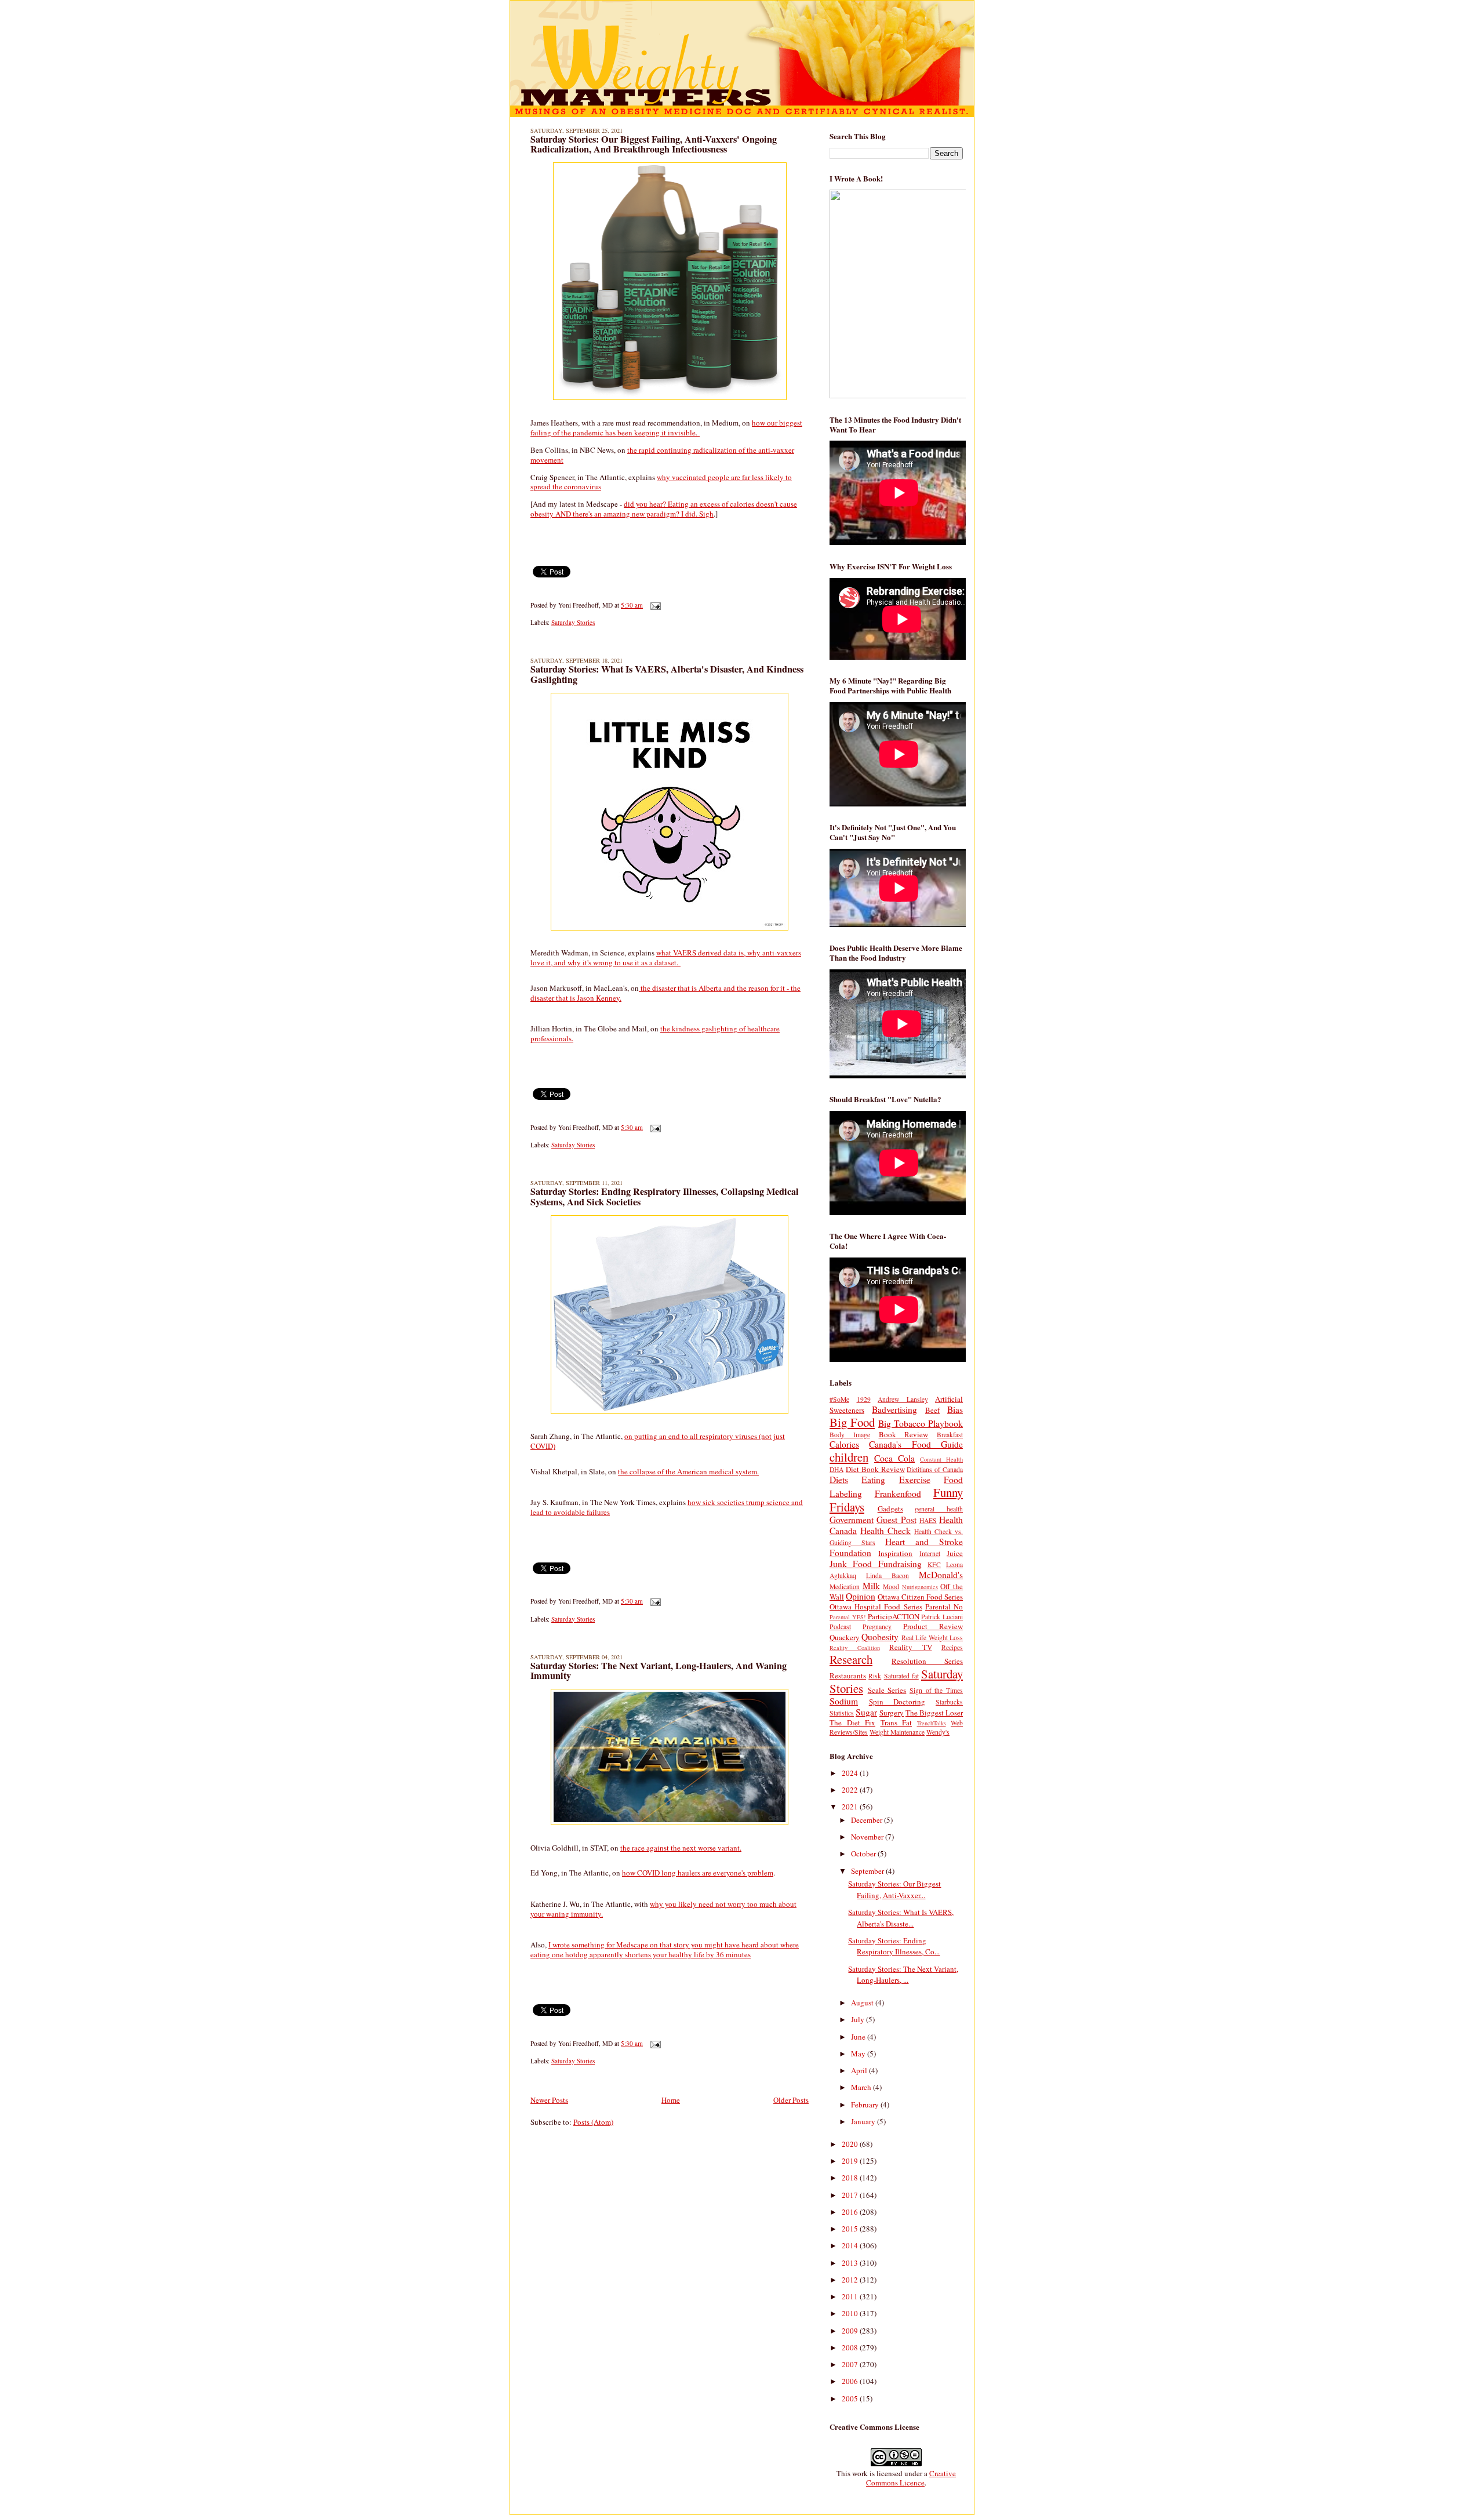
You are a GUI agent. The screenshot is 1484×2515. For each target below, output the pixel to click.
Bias (955, 1409)
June (859, 2037)
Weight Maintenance (897, 1732)
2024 (851, 1773)
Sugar (866, 1712)
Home (671, 2100)
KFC (934, 1564)
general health (939, 1509)
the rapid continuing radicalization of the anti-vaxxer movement (662, 455)
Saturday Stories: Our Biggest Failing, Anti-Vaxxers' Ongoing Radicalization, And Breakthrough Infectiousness (654, 144)
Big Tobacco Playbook (921, 1423)
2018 (851, 2178)
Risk (875, 1676)
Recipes (952, 1647)
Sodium (844, 1701)
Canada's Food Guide (916, 1444)
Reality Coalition (855, 1648)
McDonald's (941, 1575)
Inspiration (895, 1553)
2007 (851, 2364)
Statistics (842, 1713)
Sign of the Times (936, 1690)
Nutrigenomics (920, 1587)
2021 (851, 1807)
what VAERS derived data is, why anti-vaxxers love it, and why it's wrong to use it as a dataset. (666, 957)
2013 (851, 2263)
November (868, 1837)
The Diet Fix (852, 1722)
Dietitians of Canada (935, 1469)
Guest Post (896, 1520)
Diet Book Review (875, 1469)
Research (851, 1659)
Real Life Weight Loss (932, 1638)
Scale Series (887, 1690)
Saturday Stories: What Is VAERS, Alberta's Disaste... (901, 1918)
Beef (932, 1410)
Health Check (885, 1531)
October (864, 1853)
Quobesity (880, 1637)
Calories (844, 1444)
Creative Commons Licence (911, 2478)
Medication (845, 1587)
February (866, 2105)
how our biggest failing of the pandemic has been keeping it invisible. (666, 428)
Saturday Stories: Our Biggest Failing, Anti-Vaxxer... (894, 1889)
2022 (851, 1790)
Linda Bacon (888, 1575)
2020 (851, 2144)
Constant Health (941, 1459)
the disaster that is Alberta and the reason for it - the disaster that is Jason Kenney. (665, 993)
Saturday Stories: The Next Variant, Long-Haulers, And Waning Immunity (659, 1671)
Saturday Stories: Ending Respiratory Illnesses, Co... (894, 1946)
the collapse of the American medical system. (688, 1471)
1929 (864, 1399)
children (849, 1457)
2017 (851, 2195)
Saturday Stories (573, 622)
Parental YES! (848, 1617)
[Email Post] (654, 605)
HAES (928, 1520)
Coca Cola (894, 1458)
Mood (891, 1587)
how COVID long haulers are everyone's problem (698, 1873)
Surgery (892, 1713)
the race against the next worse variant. (681, 1848)
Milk (871, 1586)
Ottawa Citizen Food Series (920, 1597)
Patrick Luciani (942, 1617)
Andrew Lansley (903, 1399)
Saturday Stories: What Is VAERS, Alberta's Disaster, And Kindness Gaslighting (667, 674)
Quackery (845, 1637)
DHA (836, 1469)
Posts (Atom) (593, 2122)
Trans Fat (896, 1722)
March (862, 2087)
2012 (851, 2280)
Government (852, 1520)
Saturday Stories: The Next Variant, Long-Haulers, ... (903, 1975)
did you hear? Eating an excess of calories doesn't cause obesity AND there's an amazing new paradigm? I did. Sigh (664, 509)
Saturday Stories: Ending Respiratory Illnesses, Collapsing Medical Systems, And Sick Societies (665, 1197)
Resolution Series (927, 1661)
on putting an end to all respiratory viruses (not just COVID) (658, 1441)
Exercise (915, 1480)
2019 (851, 2161)
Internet (930, 1553)
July (859, 2019)
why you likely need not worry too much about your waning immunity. (663, 1909)
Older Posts (791, 2100)
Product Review (933, 1626)
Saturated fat (901, 1676)
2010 (851, 2313)
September (868, 1871)
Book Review (904, 1434)
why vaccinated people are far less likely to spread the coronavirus (661, 482)
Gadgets (890, 1509)
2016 (851, 2212)
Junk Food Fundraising (876, 1564)
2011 (851, 2296)
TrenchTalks (932, 1723)
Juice (955, 1553)
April (860, 2070)
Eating (873, 1480)
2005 (851, 2398)
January (864, 2121)
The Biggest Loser (934, 1713)
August (863, 2002)
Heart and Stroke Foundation (896, 1547)
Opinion (861, 1596)
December (868, 1820)
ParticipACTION (894, 1616)
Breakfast (950, 1435)
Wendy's (938, 1732)
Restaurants (848, 1676)
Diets (839, 1480)
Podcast (840, 1627)
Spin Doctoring (897, 1702)
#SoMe (839, 1399)
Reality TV (911, 1647)
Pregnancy (877, 1627)
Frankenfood (898, 1493)
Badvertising (894, 1409)
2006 (851, 2381)
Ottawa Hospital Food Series (876, 1607)
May (859, 2054)
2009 (851, 2331)
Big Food (852, 1422)
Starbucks (949, 1702)
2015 (851, 2229)
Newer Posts (549, 2100)
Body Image (850, 1435)
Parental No (944, 1607)
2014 (851, 2245)
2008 (851, 2347)
